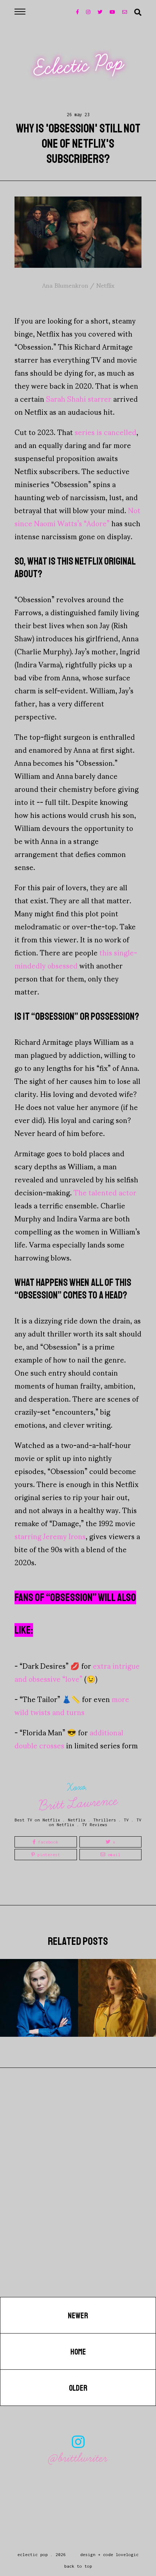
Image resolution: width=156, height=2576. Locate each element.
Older (78, 2388)
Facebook (47, 1842)
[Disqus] (78, 2205)
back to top (78, 2566)
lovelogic (127, 2554)
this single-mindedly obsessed (76, 959)
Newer (78, 2316)
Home (78, 2352)
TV (126, 1820)
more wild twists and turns (72, 1705)
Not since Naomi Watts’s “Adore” (77, 516)
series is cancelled (106, 432)
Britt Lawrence (78, 1803)
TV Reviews (95, 1825)
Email (113, 1855)
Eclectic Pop (79, 66)
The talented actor (105, 1192)
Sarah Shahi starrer (79, 398)
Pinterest (48, 1855)
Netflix (77, 1820)
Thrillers (105, 1820)
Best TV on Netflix (37, 1820)
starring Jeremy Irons (50, 1536)
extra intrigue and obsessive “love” (77, 1672)
